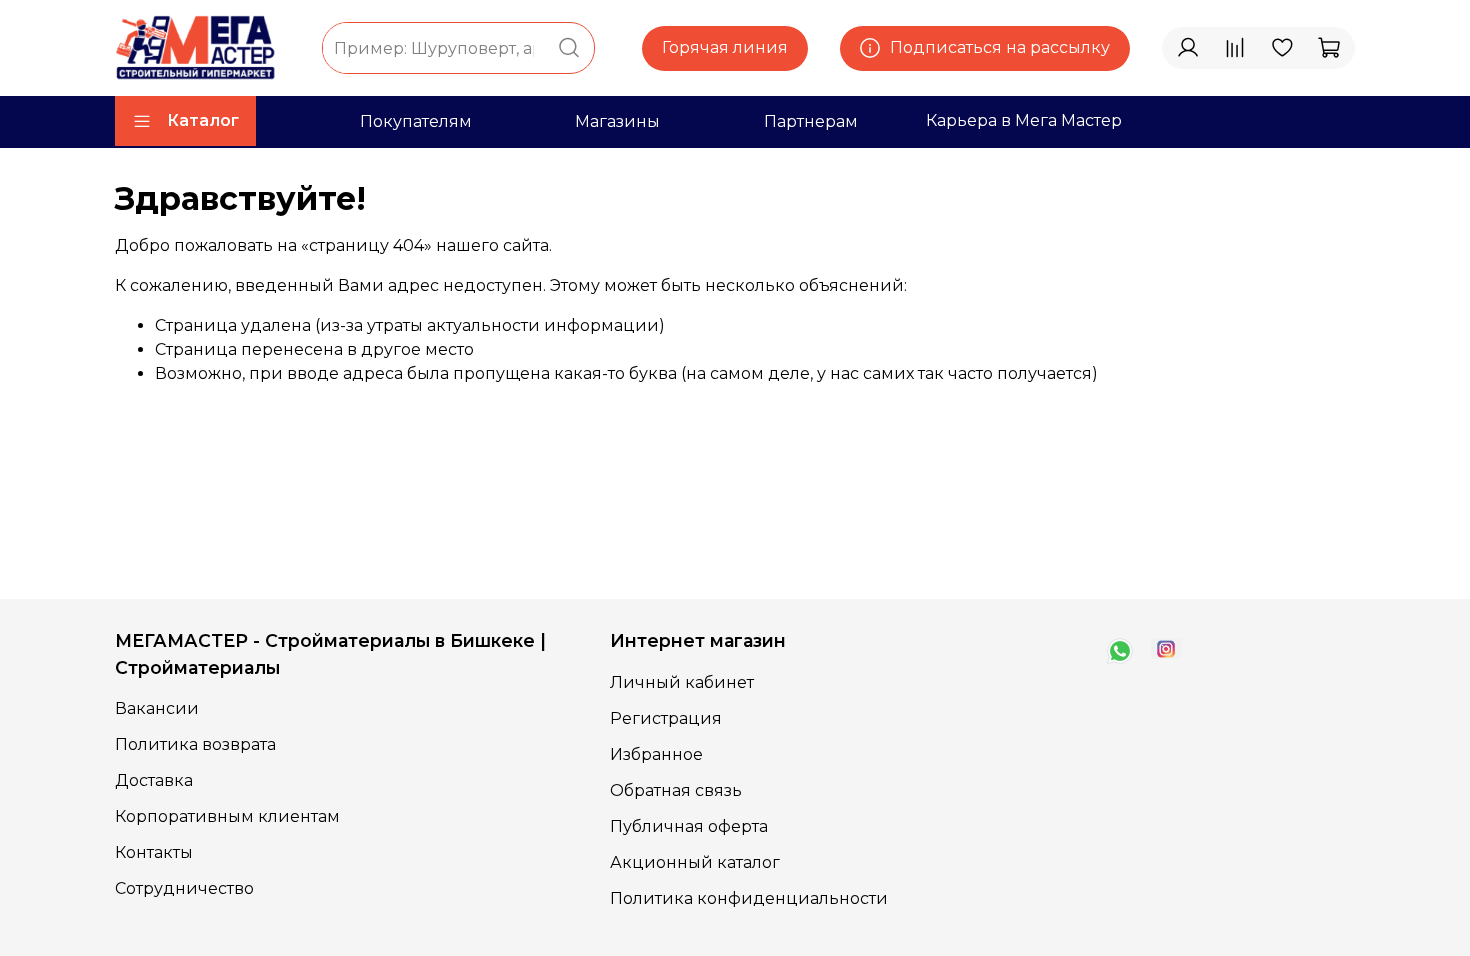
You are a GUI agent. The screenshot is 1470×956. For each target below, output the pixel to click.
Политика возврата (195, 744)
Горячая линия (725, 47)
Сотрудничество (184, 888)
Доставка (154, 780)
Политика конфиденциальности (749, 898)
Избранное (656, 754)
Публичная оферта (689, 826)
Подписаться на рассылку (1000, 47)
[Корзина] (1329, 48)
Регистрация (666, 718)
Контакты (154, 852)
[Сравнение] (1235, 48)
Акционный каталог (695, 862)
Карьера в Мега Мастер (1024, 120)
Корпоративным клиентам (227, 816)
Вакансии (157, 708)
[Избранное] (1282, 48)
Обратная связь (676, 790)
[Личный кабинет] (1188, 48)
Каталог (203, 120)
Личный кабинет (682, 682)
